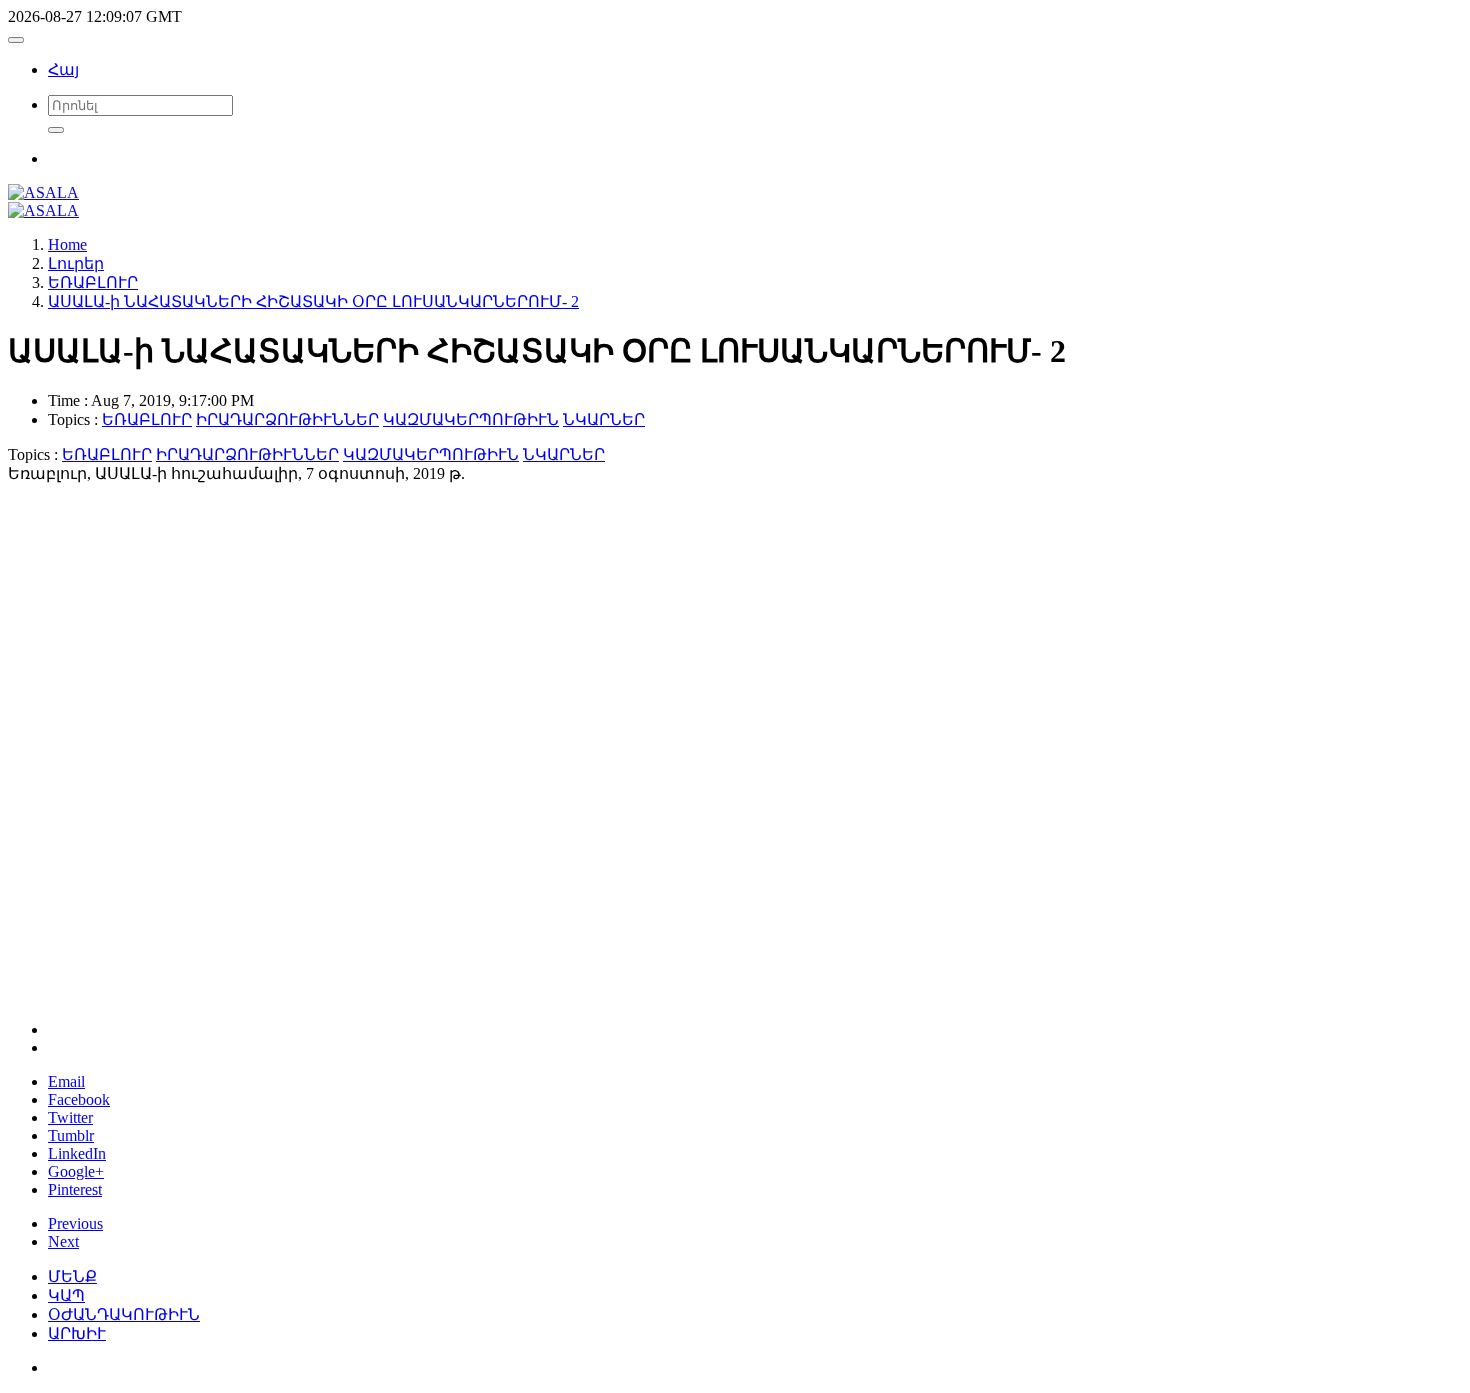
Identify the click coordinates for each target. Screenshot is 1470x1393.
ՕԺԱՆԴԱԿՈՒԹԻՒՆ (124, 1314)
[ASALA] (43, 192)
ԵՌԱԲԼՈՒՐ (147, 419)
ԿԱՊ (66, 1295)
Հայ (63, 69)
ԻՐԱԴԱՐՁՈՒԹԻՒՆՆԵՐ (287, 419)
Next (63, 1241)
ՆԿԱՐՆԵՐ (604, 419)
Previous (75, 1223)
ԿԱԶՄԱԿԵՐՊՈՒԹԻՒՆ (471, 419)
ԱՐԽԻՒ (77, 1333)
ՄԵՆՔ (72, 1276)
